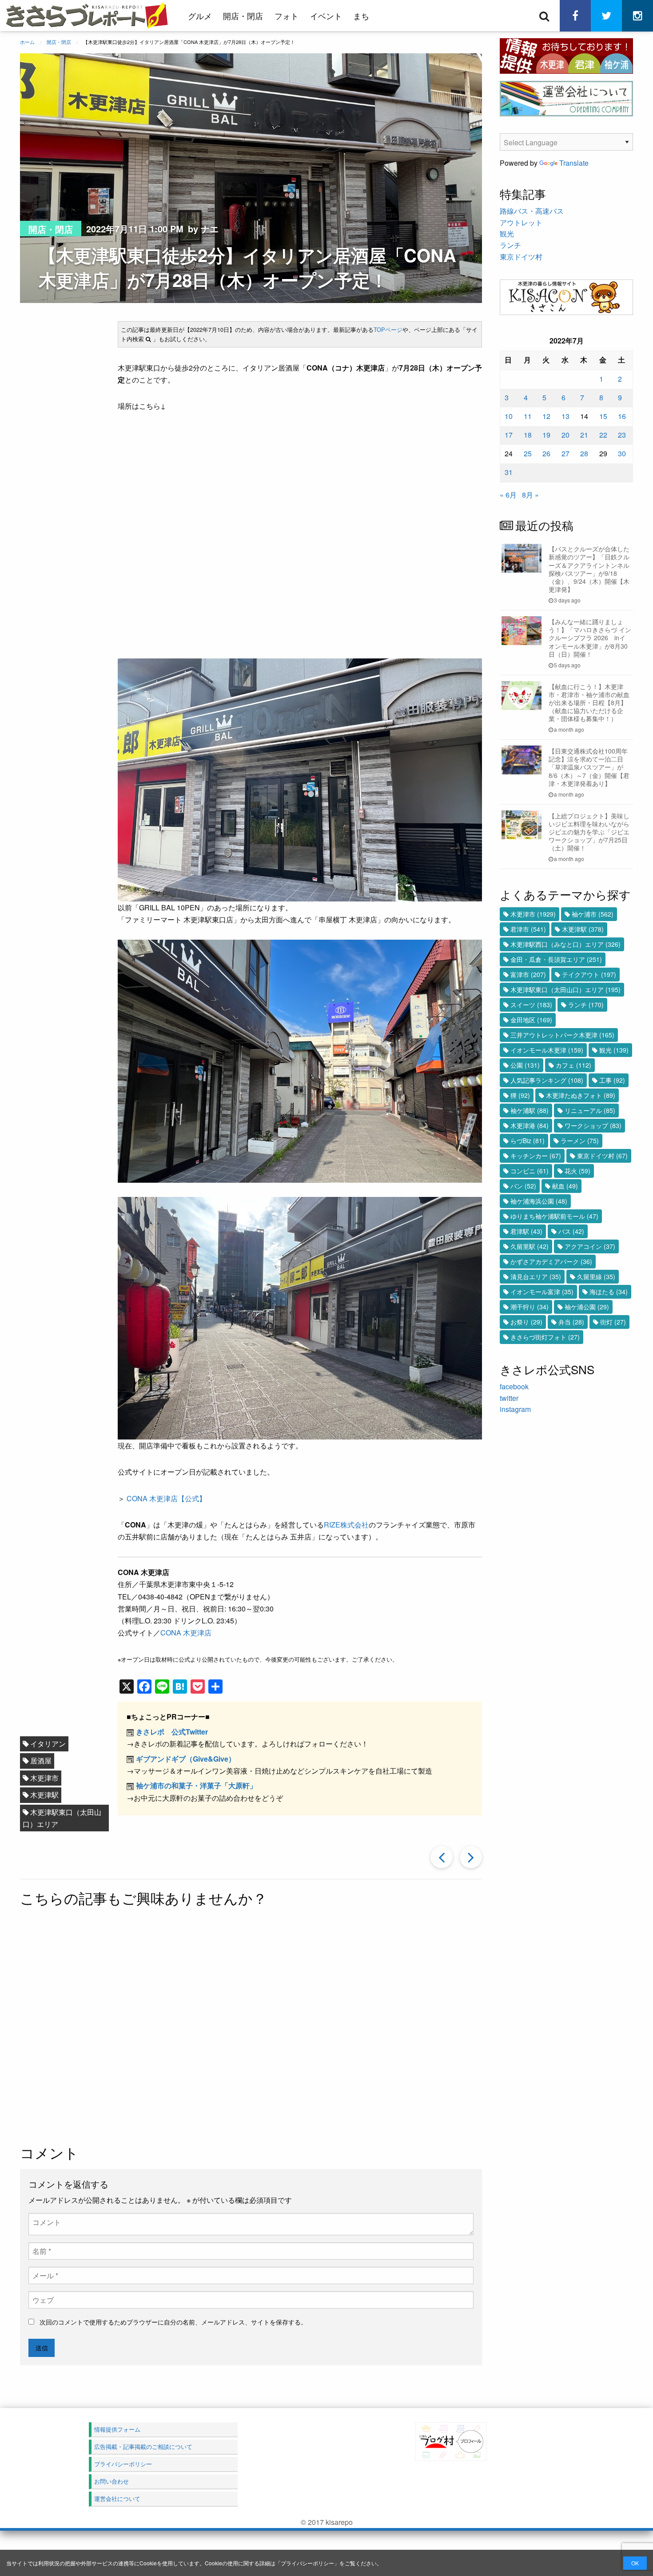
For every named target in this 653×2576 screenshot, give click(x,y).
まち (361, 16)
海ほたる (609, 1292)
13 (565, 416)
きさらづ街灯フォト (545, 1337)
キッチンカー (536, 1156)
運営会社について (117, 2498)
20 (565, 435)
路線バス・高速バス (532, 211)
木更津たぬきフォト (581, 1095)
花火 (577, 1171)
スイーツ (531, 1005)
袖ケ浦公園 (587, 1307)
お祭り (526, 1322)
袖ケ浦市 (593, 914)
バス (571, 1231)
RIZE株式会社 (346, 1525)
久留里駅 (530, 1246)
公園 (525, 1065)
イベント (326, 16)
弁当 (571, 1322)
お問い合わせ (111, 2481)
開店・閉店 (243, 16)
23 (622, 435)
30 (622, 453)
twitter (509, 1398)
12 (546, 416)
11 (528, 416)
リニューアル (590, 1110)
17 (509, 435)
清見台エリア (536, 1276)
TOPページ (388, 329)
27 (565, 453)
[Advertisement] (251, 2027)
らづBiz (528, 1140)
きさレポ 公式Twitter (172, 1732)
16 (622, 416)
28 (584, 453)
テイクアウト (589, 974)
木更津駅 (44, 1795)
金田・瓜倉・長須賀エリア (556, 959)
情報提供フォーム (117, 2429)
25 (528, 453)
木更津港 (530, 1125)
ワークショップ (593, 1125)
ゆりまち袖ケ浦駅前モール (554, 1216)
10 (509, 416)
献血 (565, 1186)
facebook (514, 1386)
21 (584, 435)
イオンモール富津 (542, 1292)
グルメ (200, 16)
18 (528, 435)
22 (603, 435)
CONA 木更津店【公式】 (165, 1498)
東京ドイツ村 (521, 257)
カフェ (573, 1065)
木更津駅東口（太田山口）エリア (62, 1818)
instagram (515, 1409)
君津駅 (526, 1231)
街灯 (613, 1322)
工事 (612, 1080)
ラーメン (580, 1140)
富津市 (528, 974)
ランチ (510, 245)
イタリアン (48, 1744)
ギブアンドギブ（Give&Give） (186, 1759)
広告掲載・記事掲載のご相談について (143, 2446)
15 (603, 416)
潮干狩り (530, 1307)
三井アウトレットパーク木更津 (562, 1035)
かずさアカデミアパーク (551, 1261)
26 (546, 453)
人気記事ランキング (547, 1080)
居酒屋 (41, 1761)
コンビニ (530, 1171)
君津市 (528, 929)
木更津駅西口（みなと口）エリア (565, 944)
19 (546, 435)
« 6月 (508, 495)
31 (509, 472)
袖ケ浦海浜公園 (539, 1201)
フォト (287, 16)
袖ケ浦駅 (530, 1110)
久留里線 (596, 1276)
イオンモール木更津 (547, 1050)
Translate (574, 163)
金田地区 (531, 1020)
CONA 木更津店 (186, 1633)
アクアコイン (590, 1246)
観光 (507, 233)
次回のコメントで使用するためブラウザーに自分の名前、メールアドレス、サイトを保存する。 (173, 2322)
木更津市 (44, 1778)
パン (523, 1186)
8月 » (530, 495)
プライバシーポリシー (307, 2563)
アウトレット (521, 222)
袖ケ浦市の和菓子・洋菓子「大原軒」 (196, 1785)
